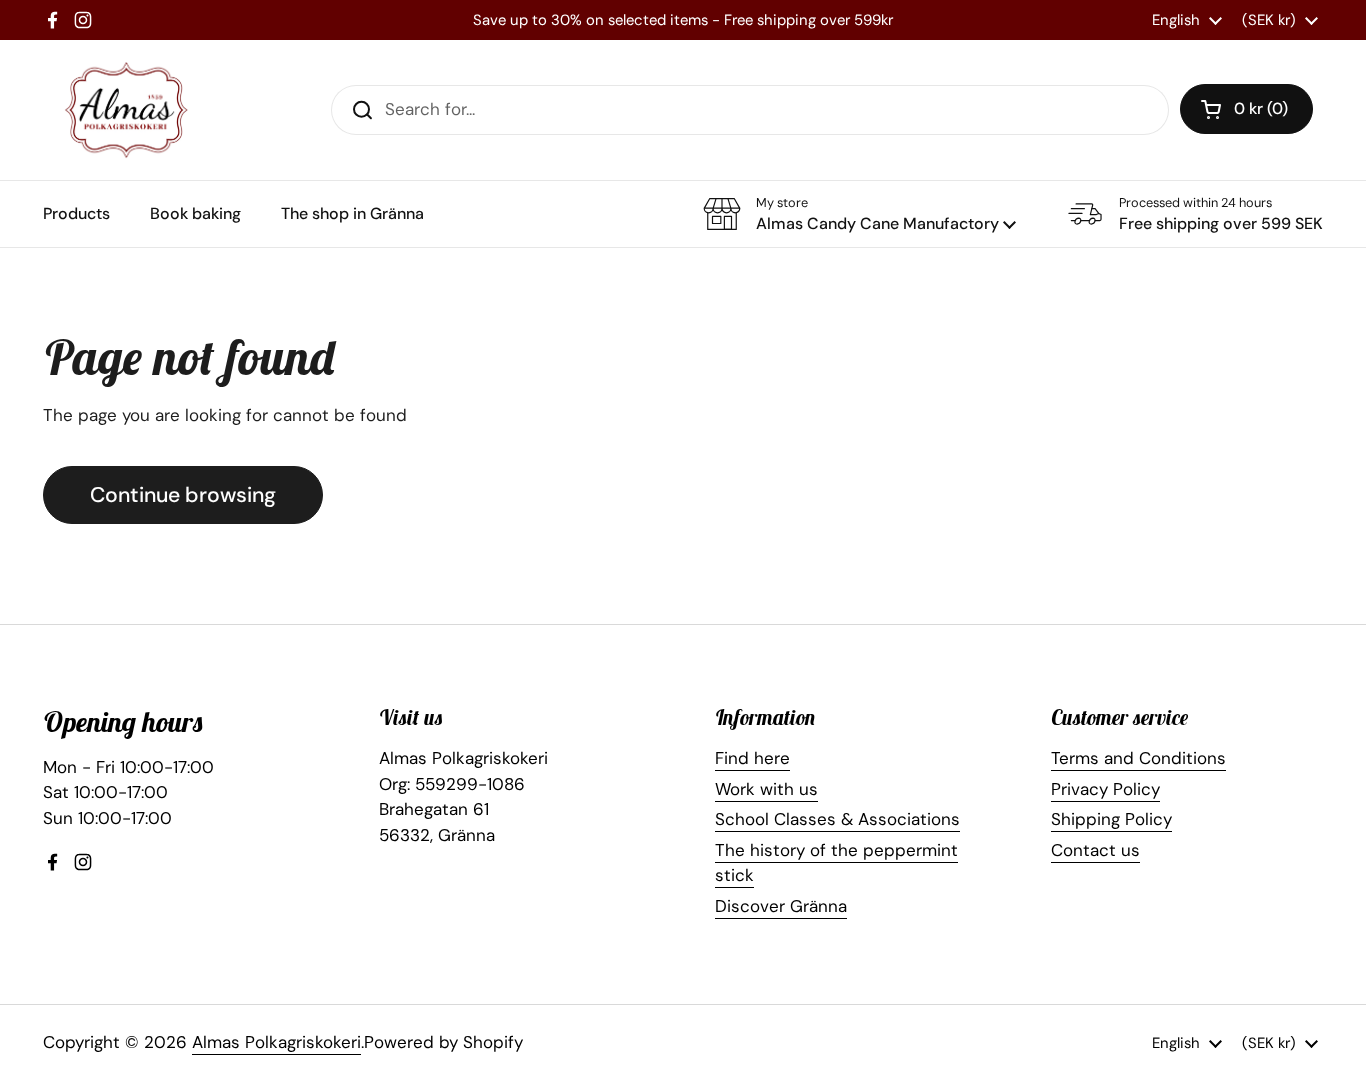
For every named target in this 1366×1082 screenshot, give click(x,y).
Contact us (1095, 850)
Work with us (766, 789)
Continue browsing (183, 495)
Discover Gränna (781, 906)
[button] (1246, 109)
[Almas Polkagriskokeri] (126, 110)
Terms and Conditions (1138, 758)
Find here (752, 758)
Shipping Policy (1111, 819)
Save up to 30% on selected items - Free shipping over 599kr (683, 20)
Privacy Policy (1105, 789)
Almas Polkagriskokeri (276, 1042)
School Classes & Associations (837, 819)
